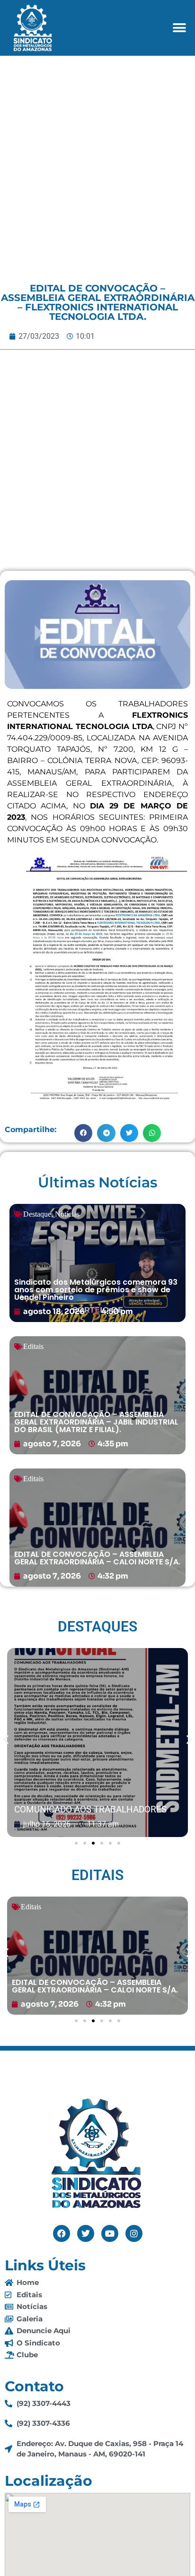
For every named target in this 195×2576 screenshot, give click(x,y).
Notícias (67, 1214)
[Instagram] (134, 2233)
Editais (33, 1346)
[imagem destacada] (97, 1743)
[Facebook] (62, 2233)
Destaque (37, 1214)
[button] (180, 28)
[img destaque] (97, 1263)
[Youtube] (110, 2233)
